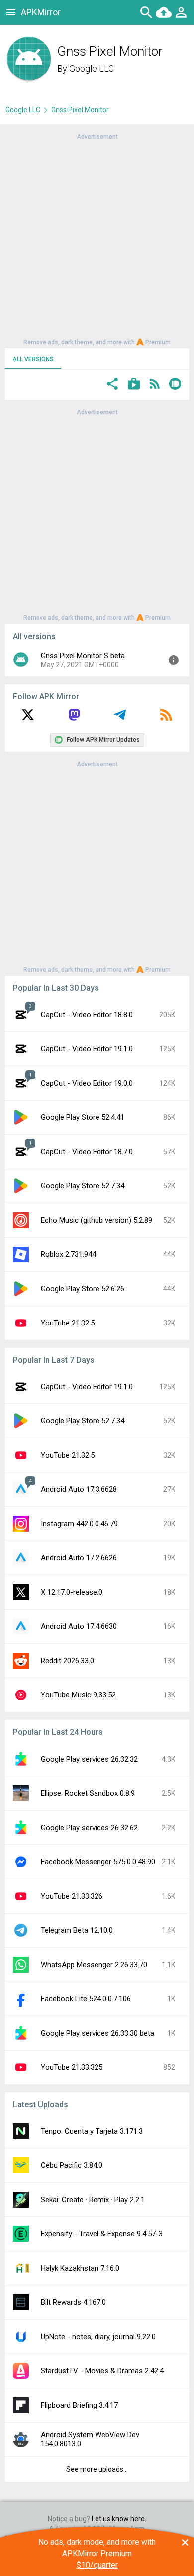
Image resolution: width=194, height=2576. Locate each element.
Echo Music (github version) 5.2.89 (97, 1220)
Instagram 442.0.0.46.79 (79, 1524)
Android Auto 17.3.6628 (79, 1489)
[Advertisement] (97, 238)
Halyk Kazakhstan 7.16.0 (80, 2268)
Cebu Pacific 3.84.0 (72, 2165)
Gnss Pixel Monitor (80, 110)
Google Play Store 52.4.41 (83, 1117)
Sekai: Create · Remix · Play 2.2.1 (93, 2200)
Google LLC (92, 68)
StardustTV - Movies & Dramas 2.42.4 (102, 2371)
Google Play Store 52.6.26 (83, 1289)
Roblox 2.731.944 (68, 1254)
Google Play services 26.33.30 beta (97, 2033)
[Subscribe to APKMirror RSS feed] (166, 718)
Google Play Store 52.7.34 (83, 1186)
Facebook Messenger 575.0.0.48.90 (98, 1862)
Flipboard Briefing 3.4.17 (79, 2405)
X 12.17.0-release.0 (72, 1592)
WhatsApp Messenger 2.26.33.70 (94, 1965)
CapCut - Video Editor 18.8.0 (87, 1015)
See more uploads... (97, 2469)
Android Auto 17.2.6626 (79, 1558)
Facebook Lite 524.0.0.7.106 (86, 1999)
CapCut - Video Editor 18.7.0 (87, 1152)
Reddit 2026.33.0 (67, 1661)
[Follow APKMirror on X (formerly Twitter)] (28, 718)
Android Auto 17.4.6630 (79, 1626)
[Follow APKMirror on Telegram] (120, 718)
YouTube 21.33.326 (72, 1896)
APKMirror (41, 12)
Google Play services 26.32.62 (89, 1828)
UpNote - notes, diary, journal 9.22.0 (98, 2337)
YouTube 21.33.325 (72, 2067)
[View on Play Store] (134, 385)
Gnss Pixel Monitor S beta (83, 656)
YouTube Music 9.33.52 (78, 1695)
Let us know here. (119, 2519)
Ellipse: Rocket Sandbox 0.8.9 (88, 1793)
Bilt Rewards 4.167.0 (73, 2302)
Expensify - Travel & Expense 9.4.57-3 (102, 2234)
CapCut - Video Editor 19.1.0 (87, 1049)
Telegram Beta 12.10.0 (77, 1930)
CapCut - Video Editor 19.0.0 (87, 1083)
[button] (112, 385)
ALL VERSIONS (33, 359)
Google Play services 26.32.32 (89, 1759)
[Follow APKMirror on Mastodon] (74, 718)
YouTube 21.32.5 (68, 1323)
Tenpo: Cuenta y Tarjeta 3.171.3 (92, 2131)
